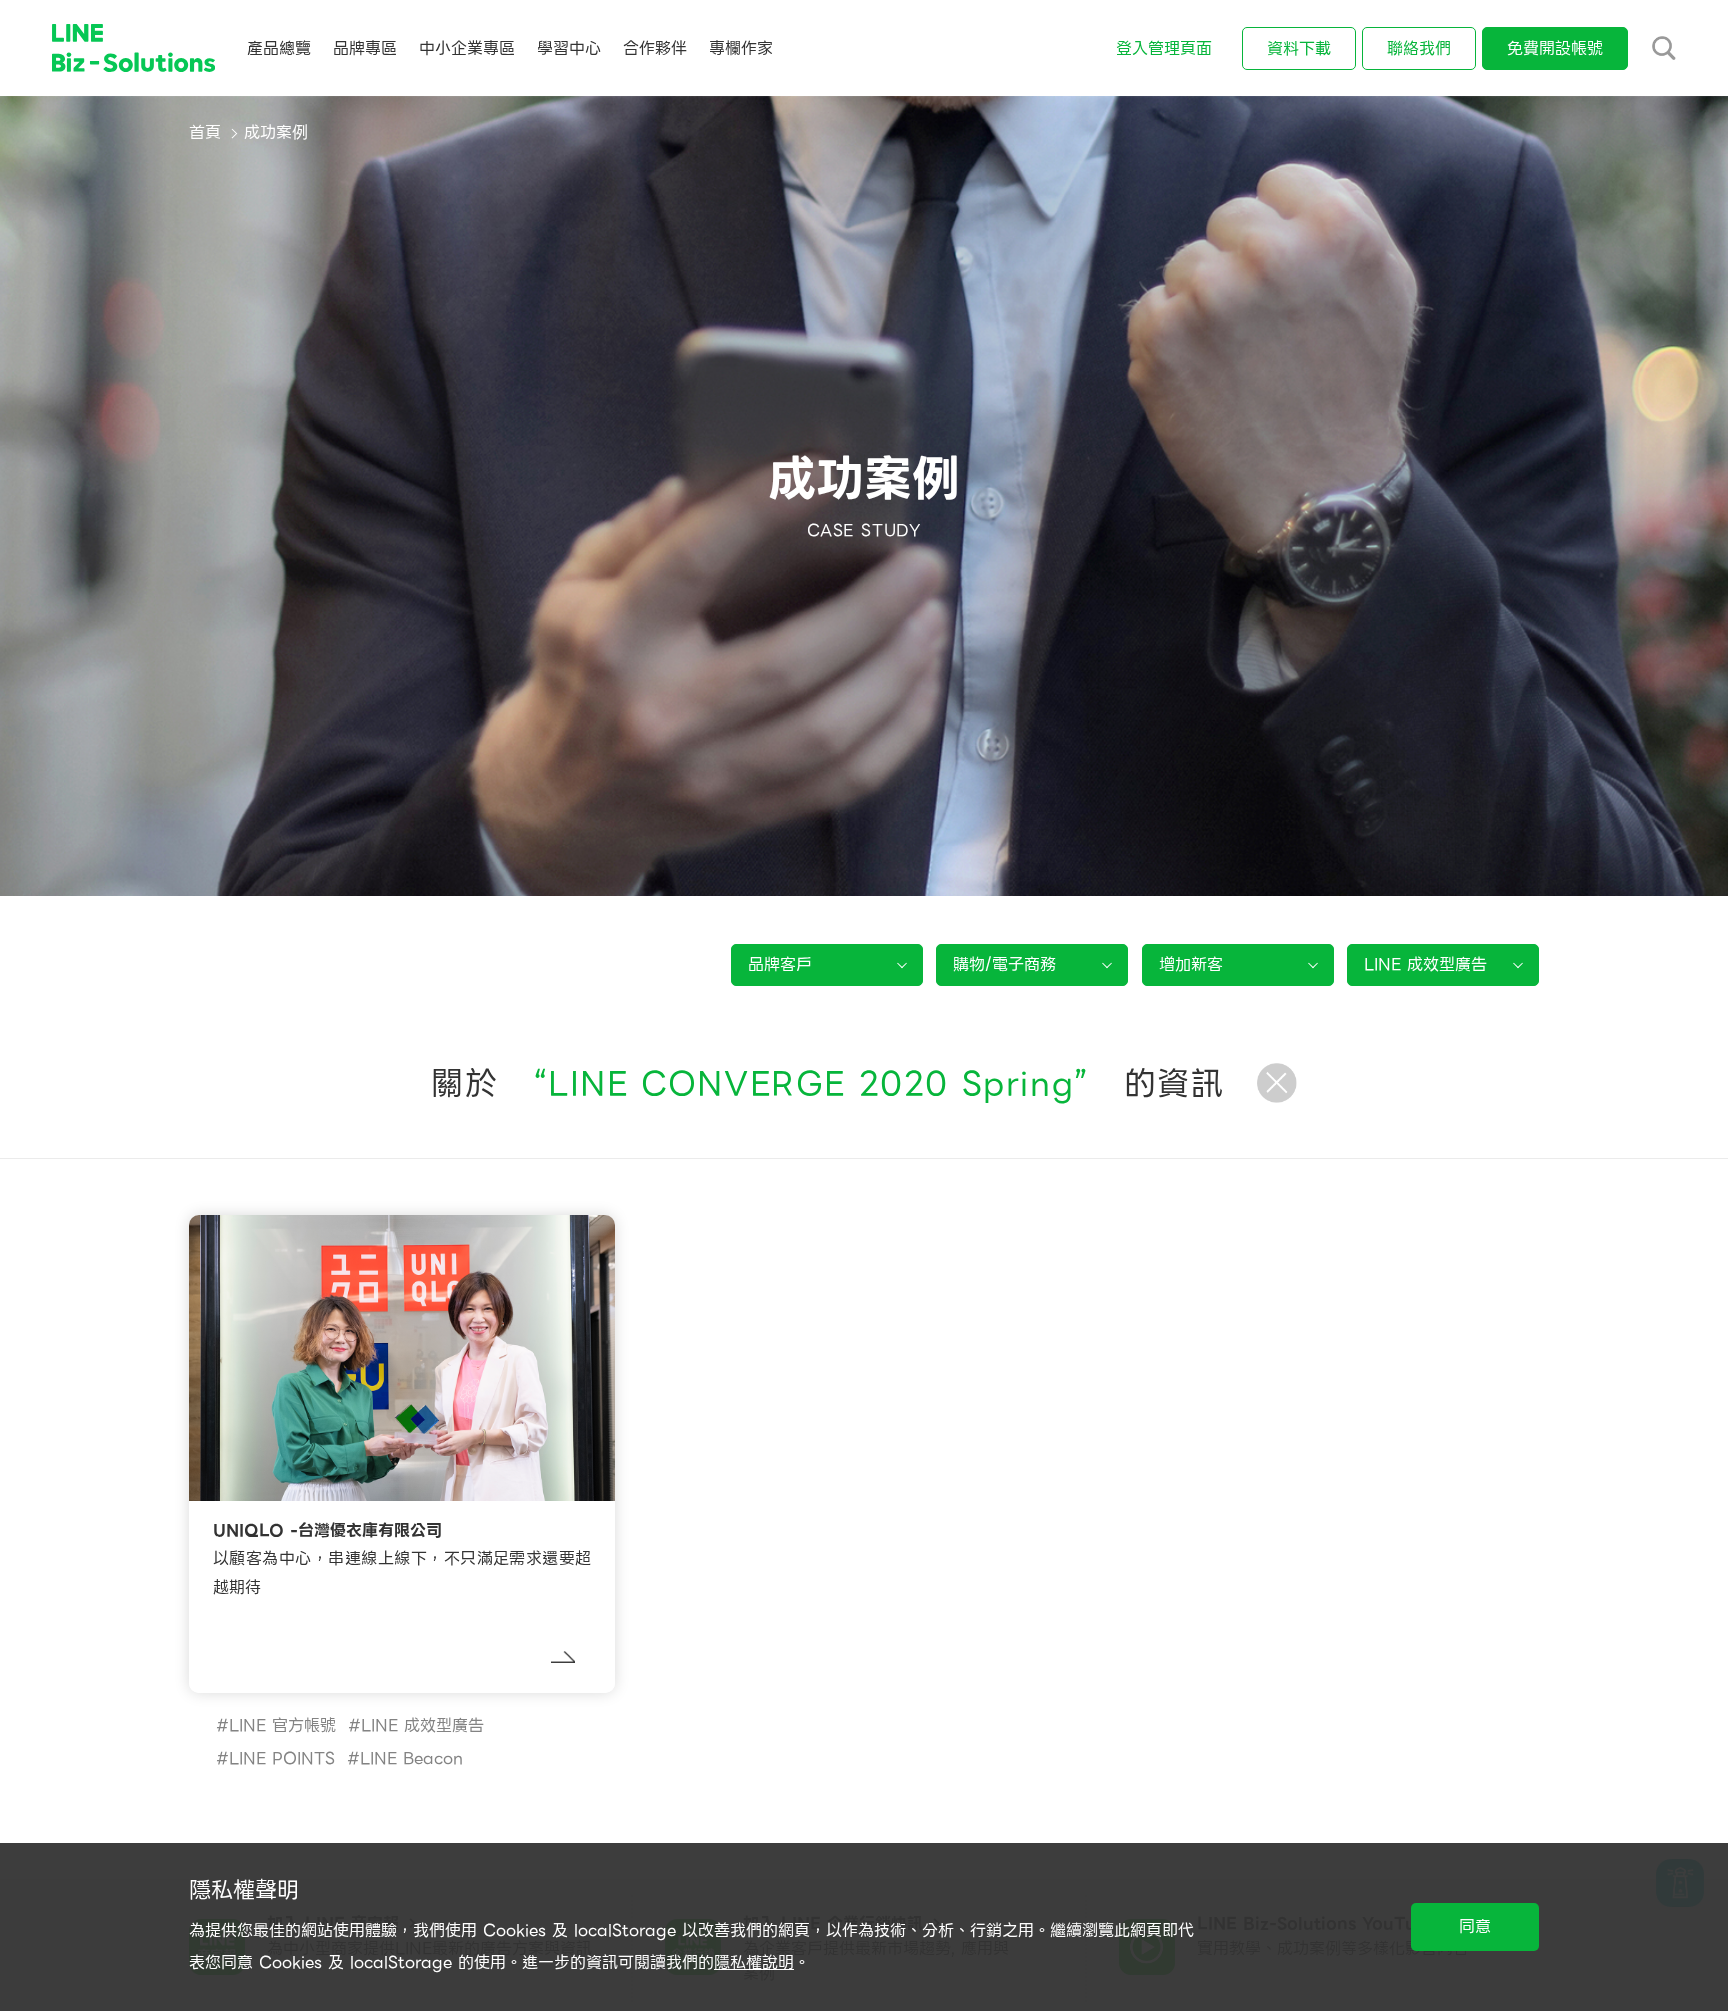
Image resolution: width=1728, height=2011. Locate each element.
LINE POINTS (282, 1758)
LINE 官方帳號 (282, 1725)
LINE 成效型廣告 (422, 1725)
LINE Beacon (411, 1758)
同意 (1475, 1926)
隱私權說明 (754, 1962)
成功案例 (276, 132)
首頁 (205, 132)
